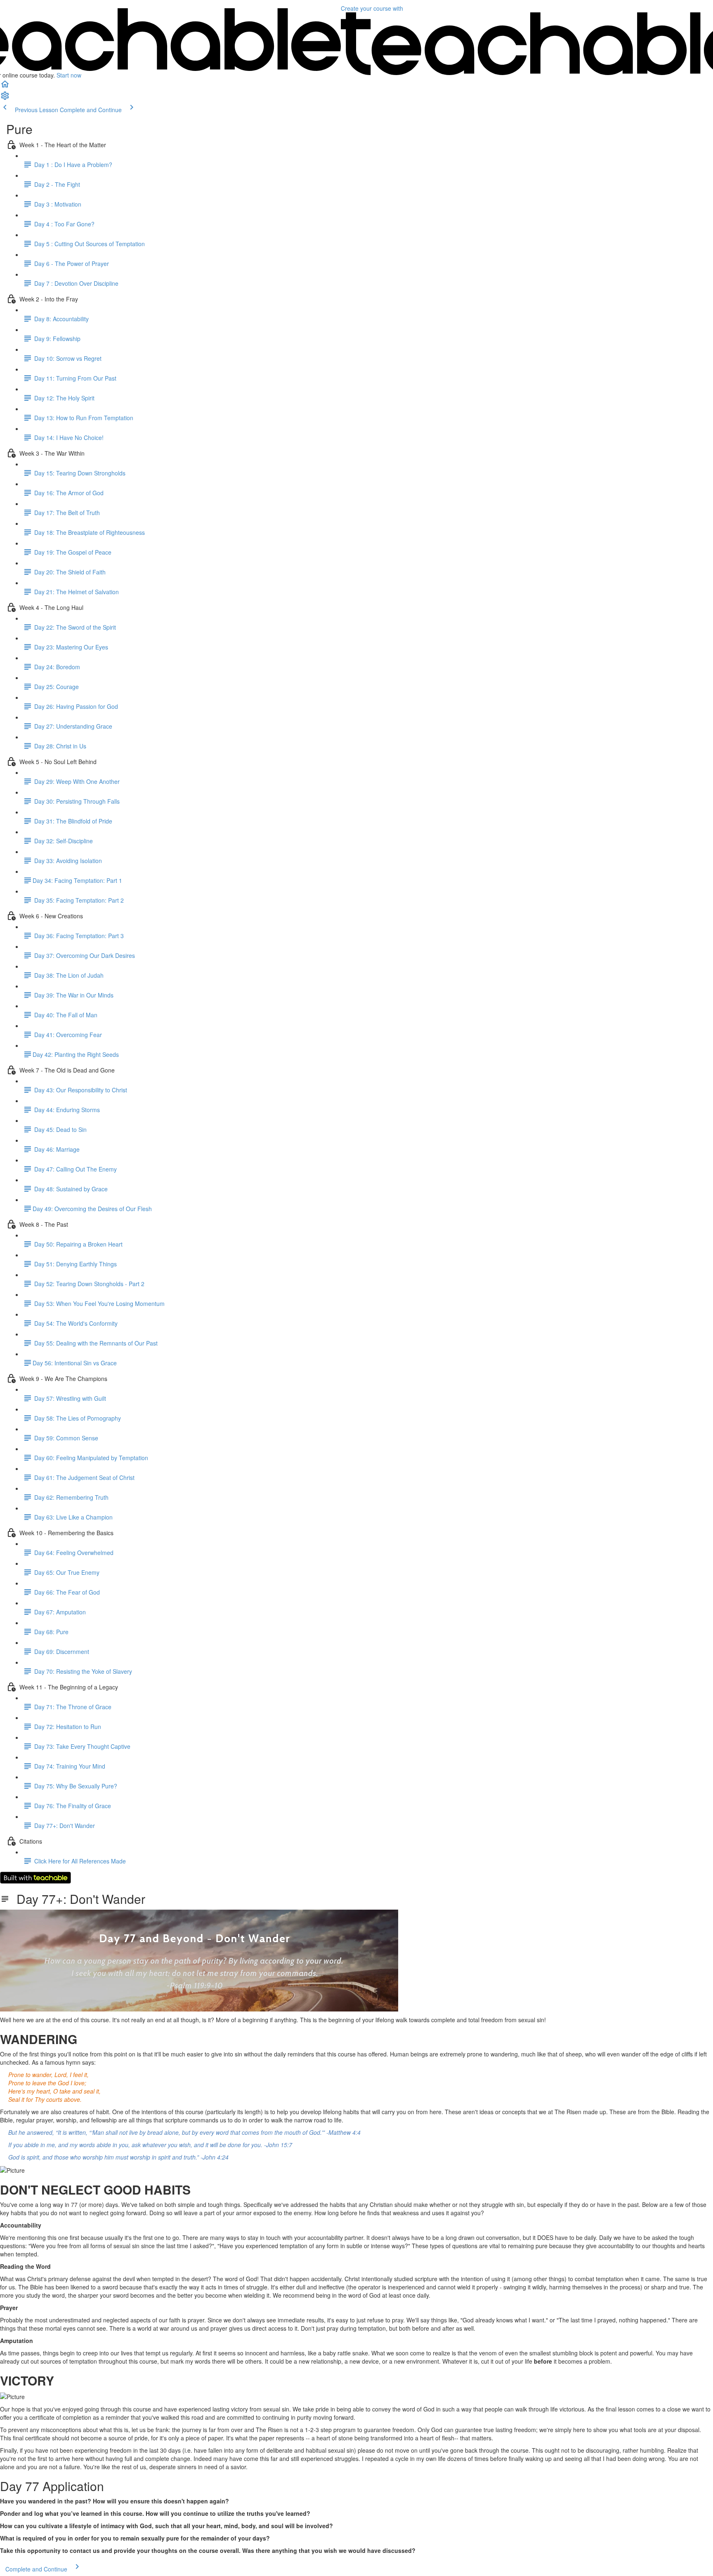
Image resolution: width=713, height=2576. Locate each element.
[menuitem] (5, 98)
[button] (5, 87)
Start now (69, 75)
